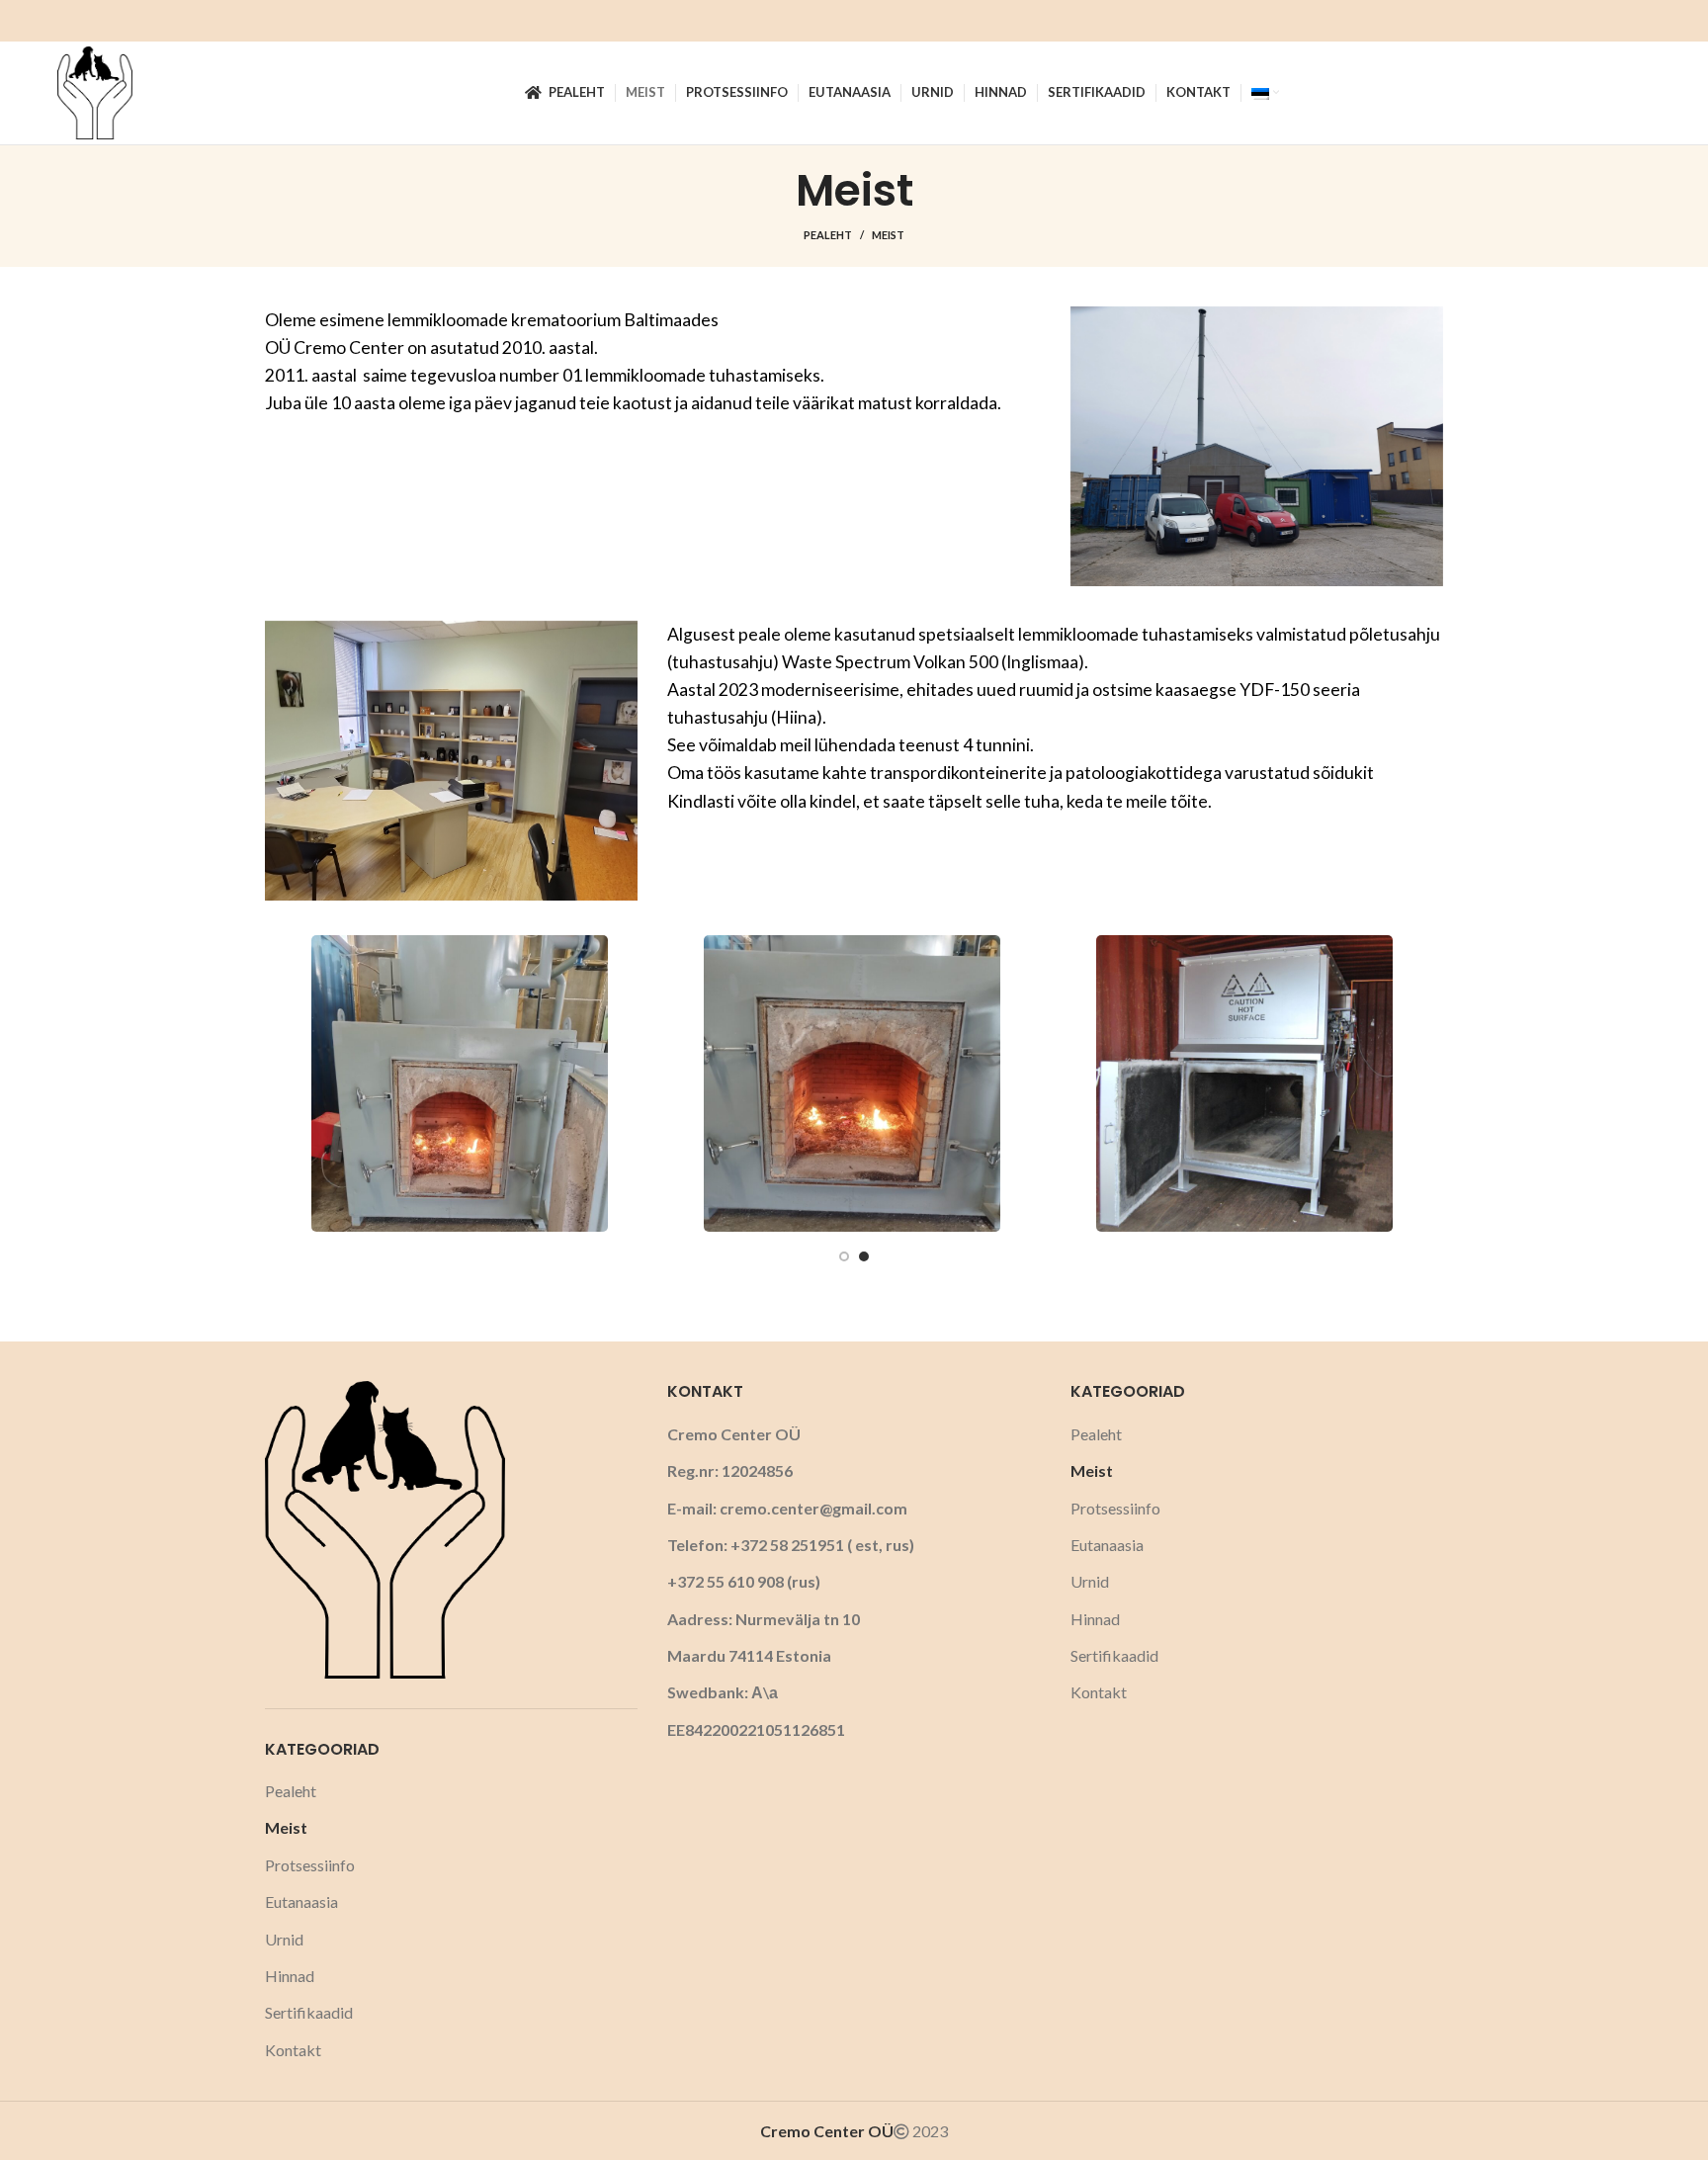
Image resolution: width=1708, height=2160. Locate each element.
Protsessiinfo (310, 1865)
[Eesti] (1265, 93)
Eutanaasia (301, 1901)
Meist (286, 1827)
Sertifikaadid (309, 2012)
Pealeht (828, 235)
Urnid (284, 1939)
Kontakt (293, 2050)
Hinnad (290, 1976)
